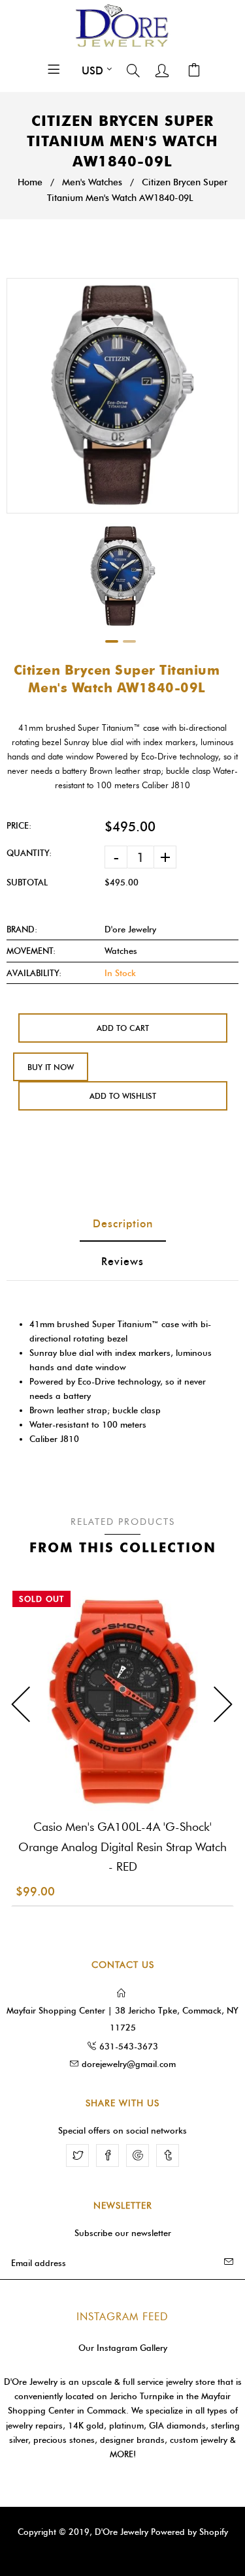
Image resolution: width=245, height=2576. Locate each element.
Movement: (31, 951)
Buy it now (51, 1067)
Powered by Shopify (189, 2532)
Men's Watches (92, 182)
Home (30, 182)
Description (123, 1224)
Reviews (122, 1262)
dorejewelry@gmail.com (129, 2064)
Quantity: (29, 853)
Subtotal (27, 882)
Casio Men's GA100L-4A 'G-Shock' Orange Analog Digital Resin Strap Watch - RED (122, 1847)
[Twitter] (77, 2155)
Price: (19, 825)
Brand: (22, 929)
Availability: (34, 973)
